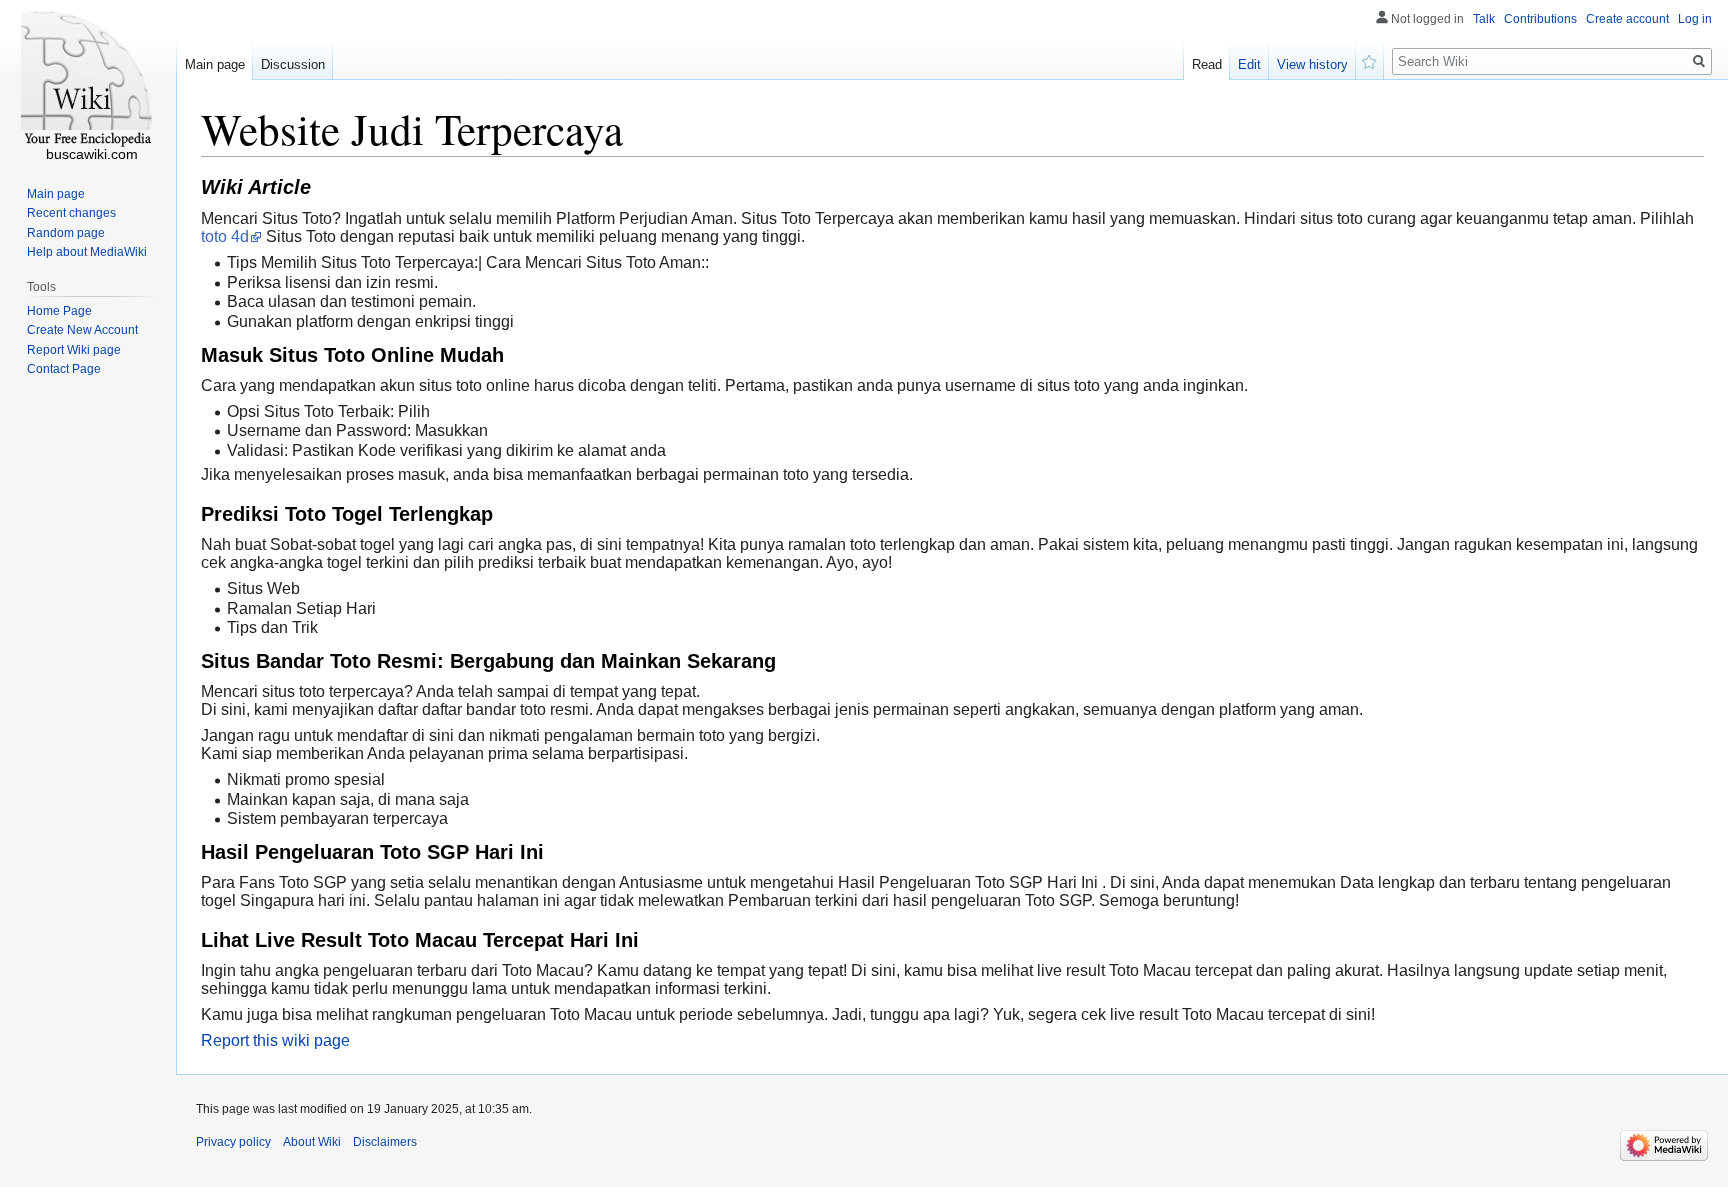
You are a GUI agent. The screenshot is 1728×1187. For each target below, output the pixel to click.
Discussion (293, 64)
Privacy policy (233, 1142)
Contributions (1540, 19)
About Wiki (312, 1142)
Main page (215, 64)
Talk (1484, 19)
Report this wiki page (275, 1040)
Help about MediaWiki (87, 252)
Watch (1370, 60)
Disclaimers (385, 1142)
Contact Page (64, 369)
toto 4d (225, 236)
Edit (1249, 64)
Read (1207, 64)
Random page (66, 233)
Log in (1695, 19)
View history (1312, 64)
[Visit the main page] (88, 80)
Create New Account (82, 330)
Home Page (59, 311)
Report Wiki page (74, 350)
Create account (1627, 19)
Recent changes (71, 213)
